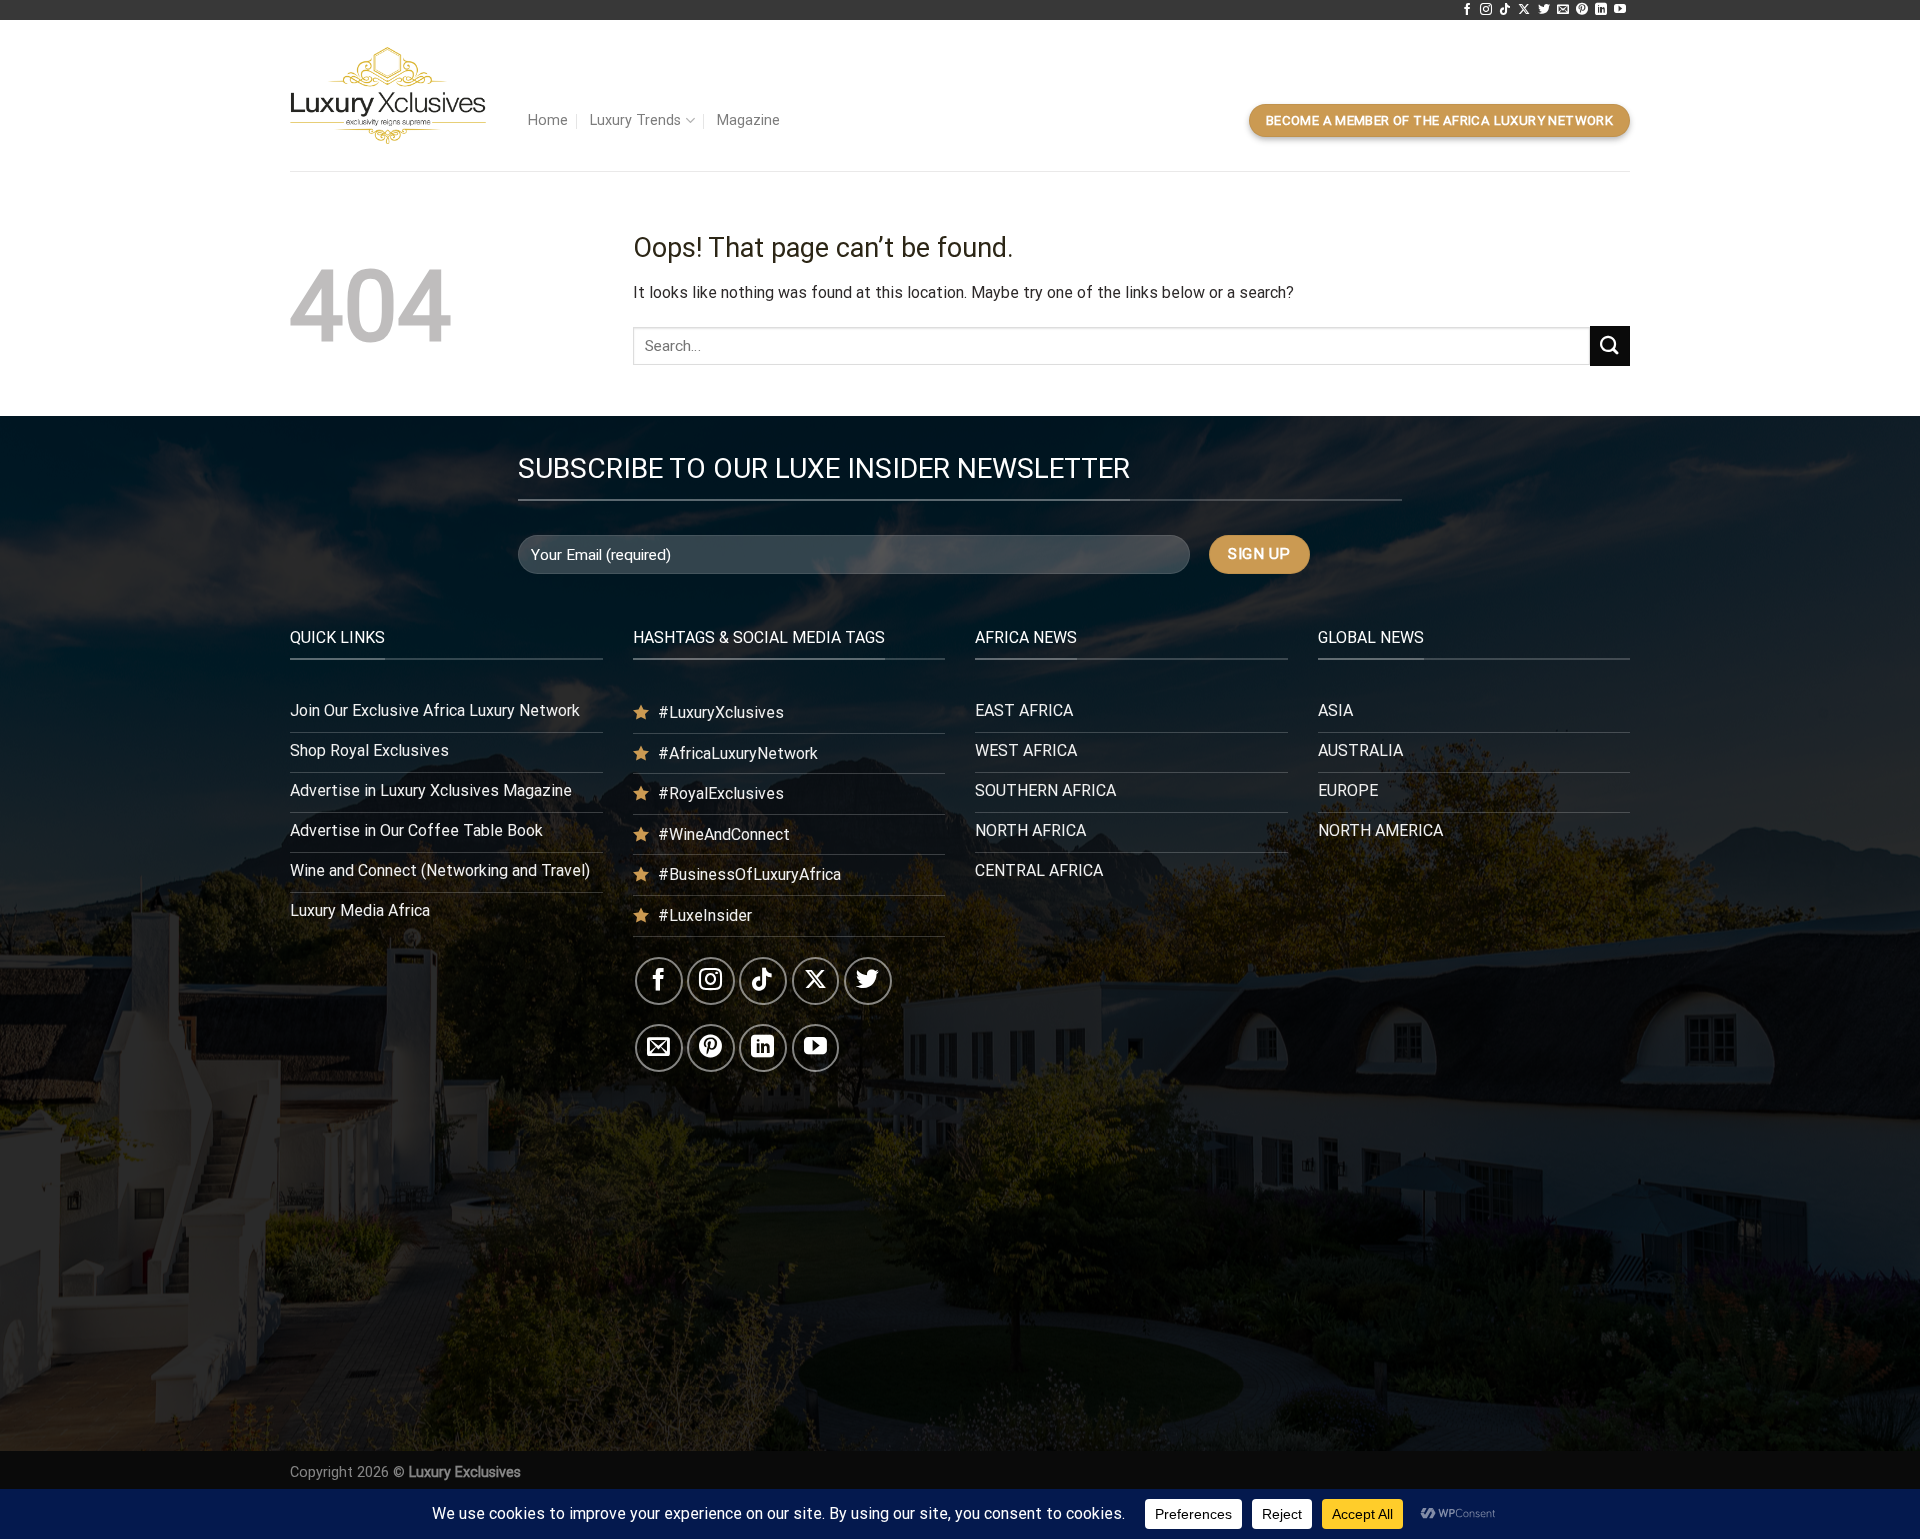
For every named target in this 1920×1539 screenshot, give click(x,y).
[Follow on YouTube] (1620, 10)
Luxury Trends (635, 120)
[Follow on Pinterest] (1582, 10)
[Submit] (1610, 345)
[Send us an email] (1563, 10)
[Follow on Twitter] (1544, 10)
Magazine (748, 120)
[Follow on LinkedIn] (1601, 10)
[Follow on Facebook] (1467, 10)
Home (548, 120)
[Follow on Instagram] (1486, 10)
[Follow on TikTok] (1505, 10)
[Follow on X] (1524, 10)
